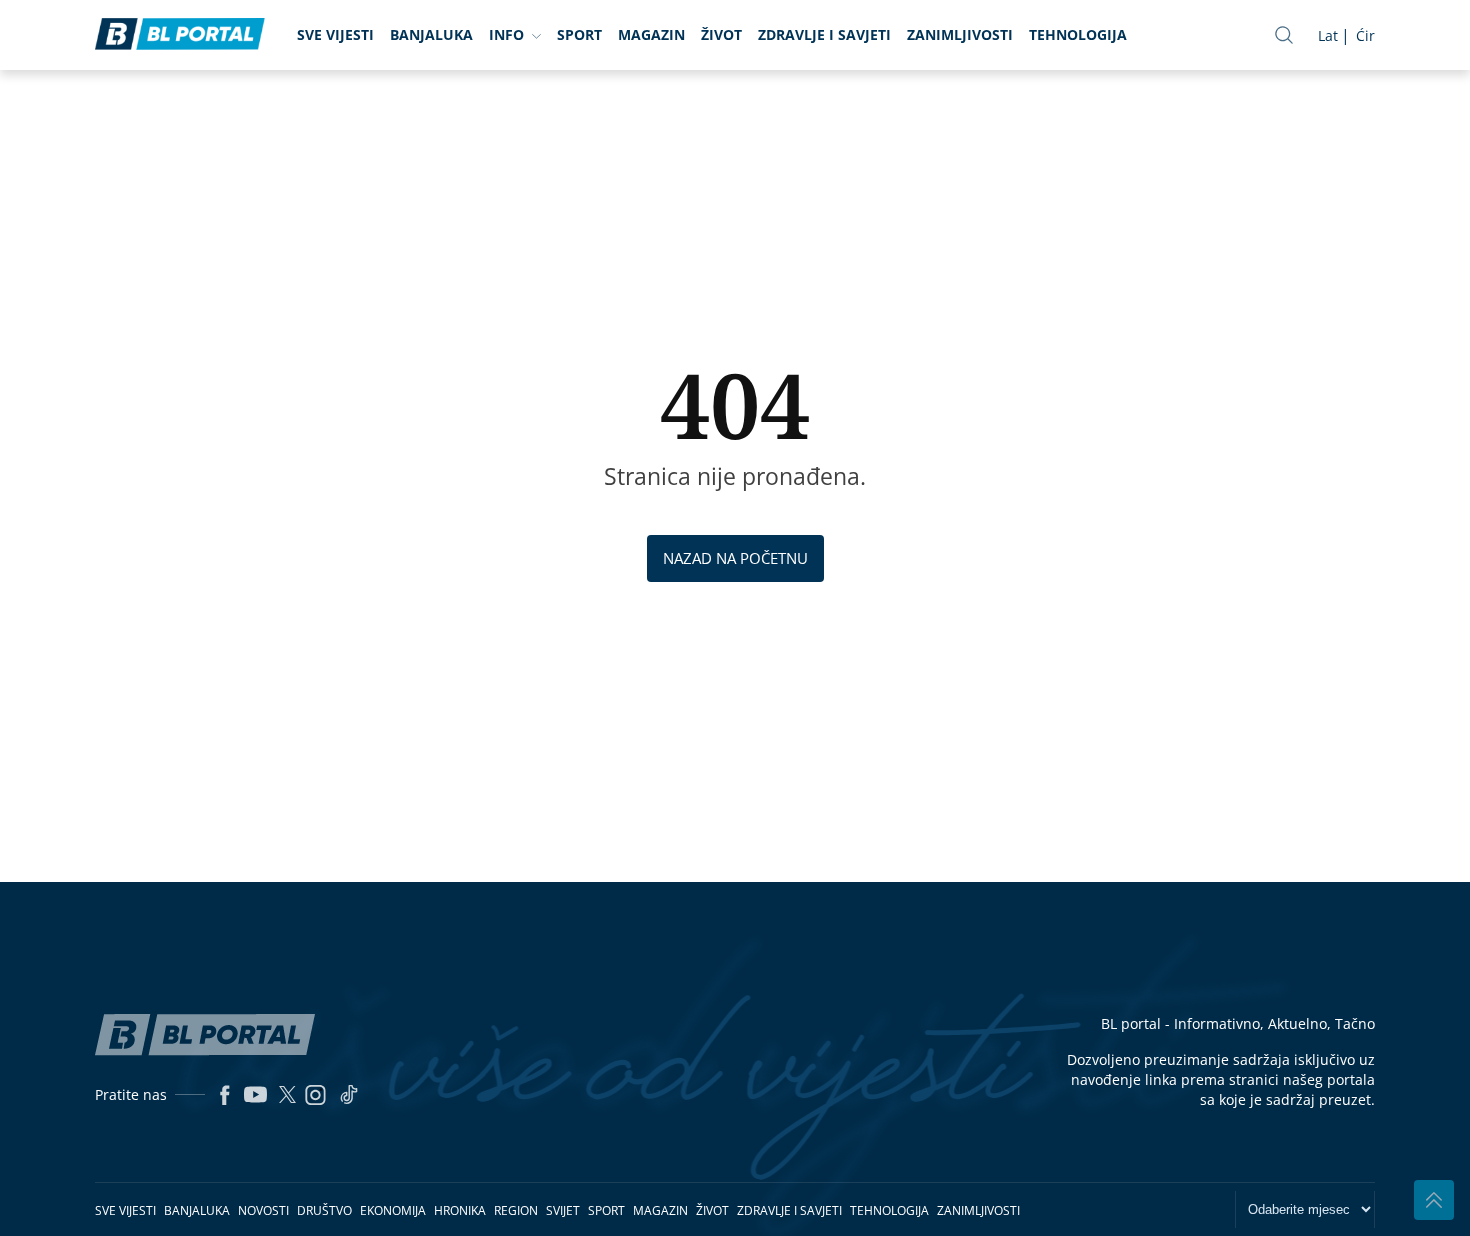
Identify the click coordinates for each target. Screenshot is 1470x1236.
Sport (579, 34)
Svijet (563, 1210)
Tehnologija (1078, 34)
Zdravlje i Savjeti (824, 34)
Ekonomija (393, 1210)
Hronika (460, 1210)
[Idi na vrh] (1434, 1200)
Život (721, 34)
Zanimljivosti (960, 34)
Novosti (263, 1210)
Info (506, 34)
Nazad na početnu (735, 558)
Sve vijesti (335, 34)
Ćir (1365, 35)
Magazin (651, 34)
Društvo (324, 1210)
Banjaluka (431, 34)
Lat (1328, 35)
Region (516, 1210)
